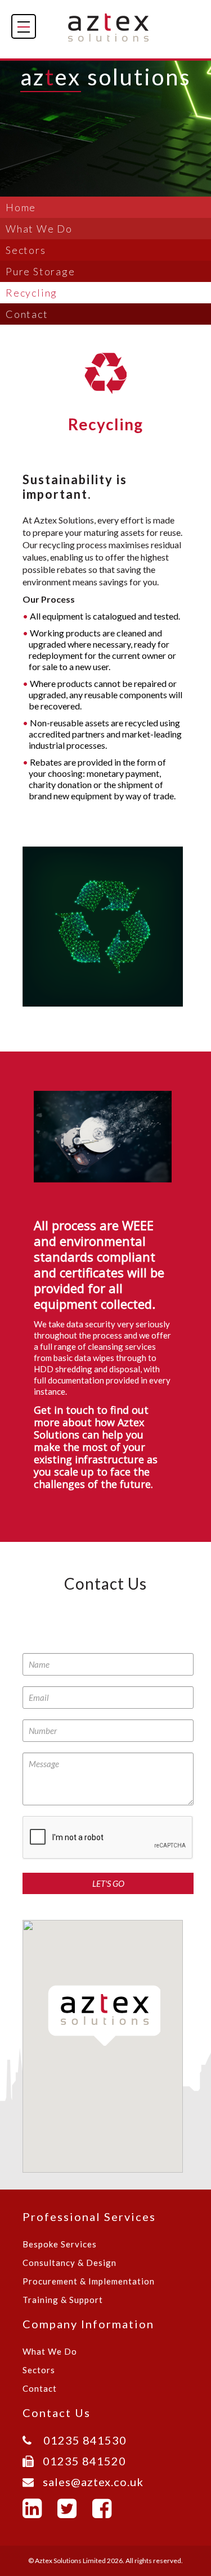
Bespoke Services (60, 2244)
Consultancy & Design (69, 2263)
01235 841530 (79, 2440)
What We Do (39, 229)
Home (21, 207)
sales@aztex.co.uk (89, 2482)
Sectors (26, 250)
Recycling (32, 293)
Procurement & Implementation (89, 2281)
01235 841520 (80, 2461)
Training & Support (63, 2300)
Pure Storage (41, 271)
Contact (27, 314)
